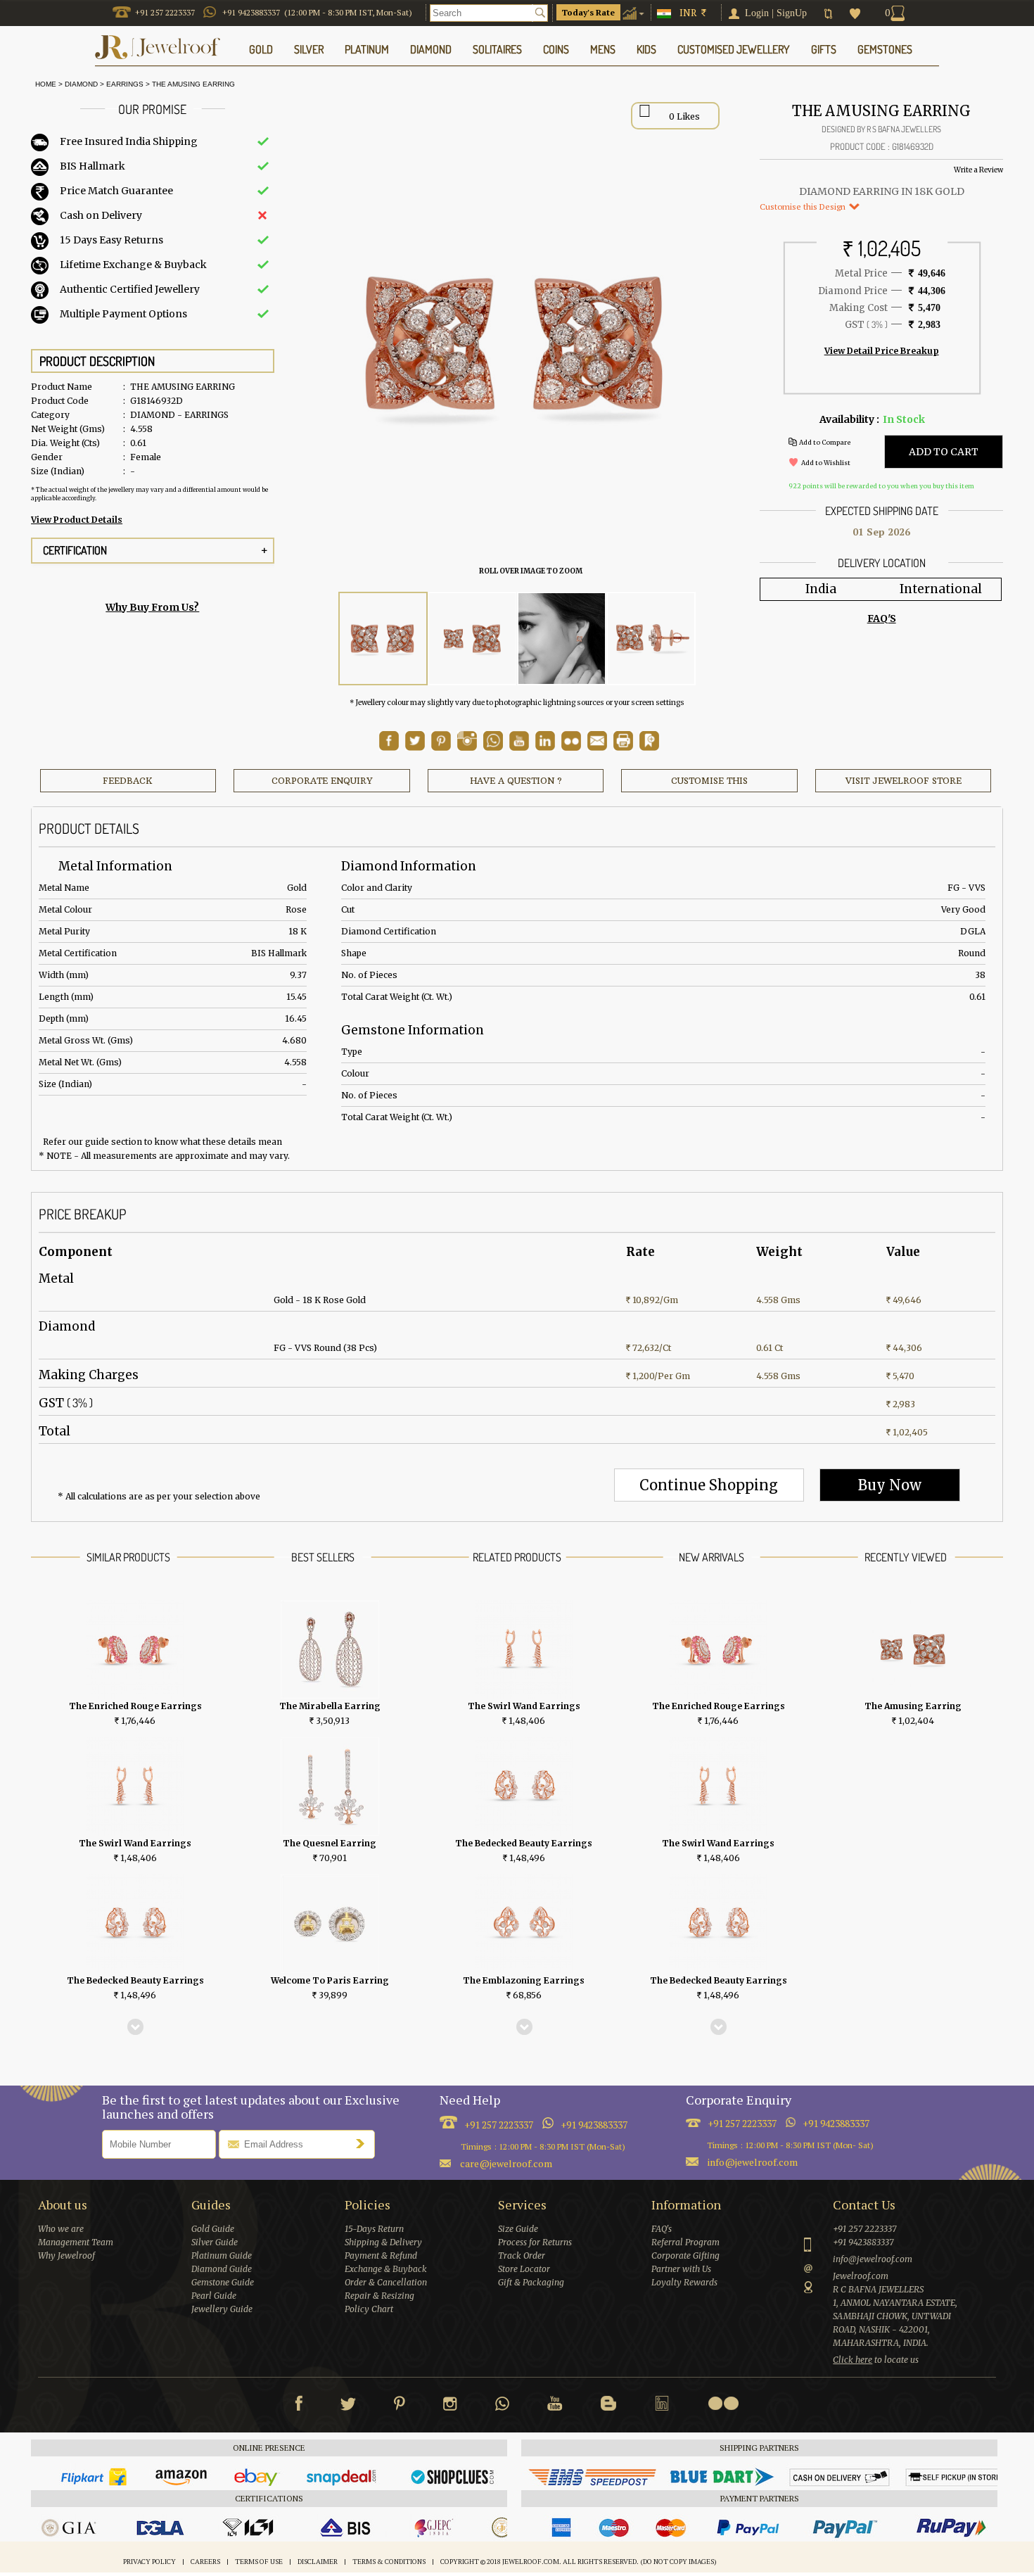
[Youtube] (519, 747)
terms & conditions (389, 2562)
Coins (556, 49)
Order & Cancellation (386, 2282)
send (364, 2143)
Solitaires (497, 49)
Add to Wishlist (826, 463)
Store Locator (524, 2269)
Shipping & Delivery (383, 2242)
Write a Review (978, 170)
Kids (646, 49)
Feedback (128, 781)
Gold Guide (213, 2229)
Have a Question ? (516, 781)
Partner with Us (681, 2269)
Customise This (709, 781)
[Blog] (608, 2406)
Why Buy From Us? (152, 607)
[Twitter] (348, 2406)
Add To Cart (944, 452)
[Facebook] (299, 2406)
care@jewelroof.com (506, 2163)
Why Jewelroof (66, 2255)
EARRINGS (125, 84)
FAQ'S (882, 618)
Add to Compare (825, 442)
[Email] (597, 741)
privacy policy (149, 2562)
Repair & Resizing (379, 2296)
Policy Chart (369, 2309)
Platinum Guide (222, 2255)
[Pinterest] (400, 2406)
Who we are (61, 2229)
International (941, 589)
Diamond (81, 84)
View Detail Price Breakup (882, 351)
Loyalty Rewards (684, 2282)
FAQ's (662, 2229)
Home (44, 84)
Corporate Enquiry (322, 781)
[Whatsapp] (502, 2406)
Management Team (76, 2242)
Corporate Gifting (685, 2255)
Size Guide (518, 2229)
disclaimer (318, 2562)
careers (205, 2562)
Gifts (824, 49)
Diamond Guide (222, 2269)
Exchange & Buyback (386, 2269)
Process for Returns (535, 2242)
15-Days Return (374, 2229)
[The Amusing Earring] (383, 639)
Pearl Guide (214, 2296)
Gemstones (885, 49)
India (821, 589)
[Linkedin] (662, 2406)
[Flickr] (723, 2403)
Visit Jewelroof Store (904, 781)
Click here (853, 2360)
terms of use (259, 2562)
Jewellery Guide (222, 2309)
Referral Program (685, 2242)
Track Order (522, 2255)
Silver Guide (215, 2242)
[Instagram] (450, 2406)
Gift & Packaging (531, 2282)
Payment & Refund (381, 2255)
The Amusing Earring (193, 84)
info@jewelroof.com (753, 2162)
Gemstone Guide (223, 2282)
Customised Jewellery (734, 49)
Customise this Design (804, 207)
